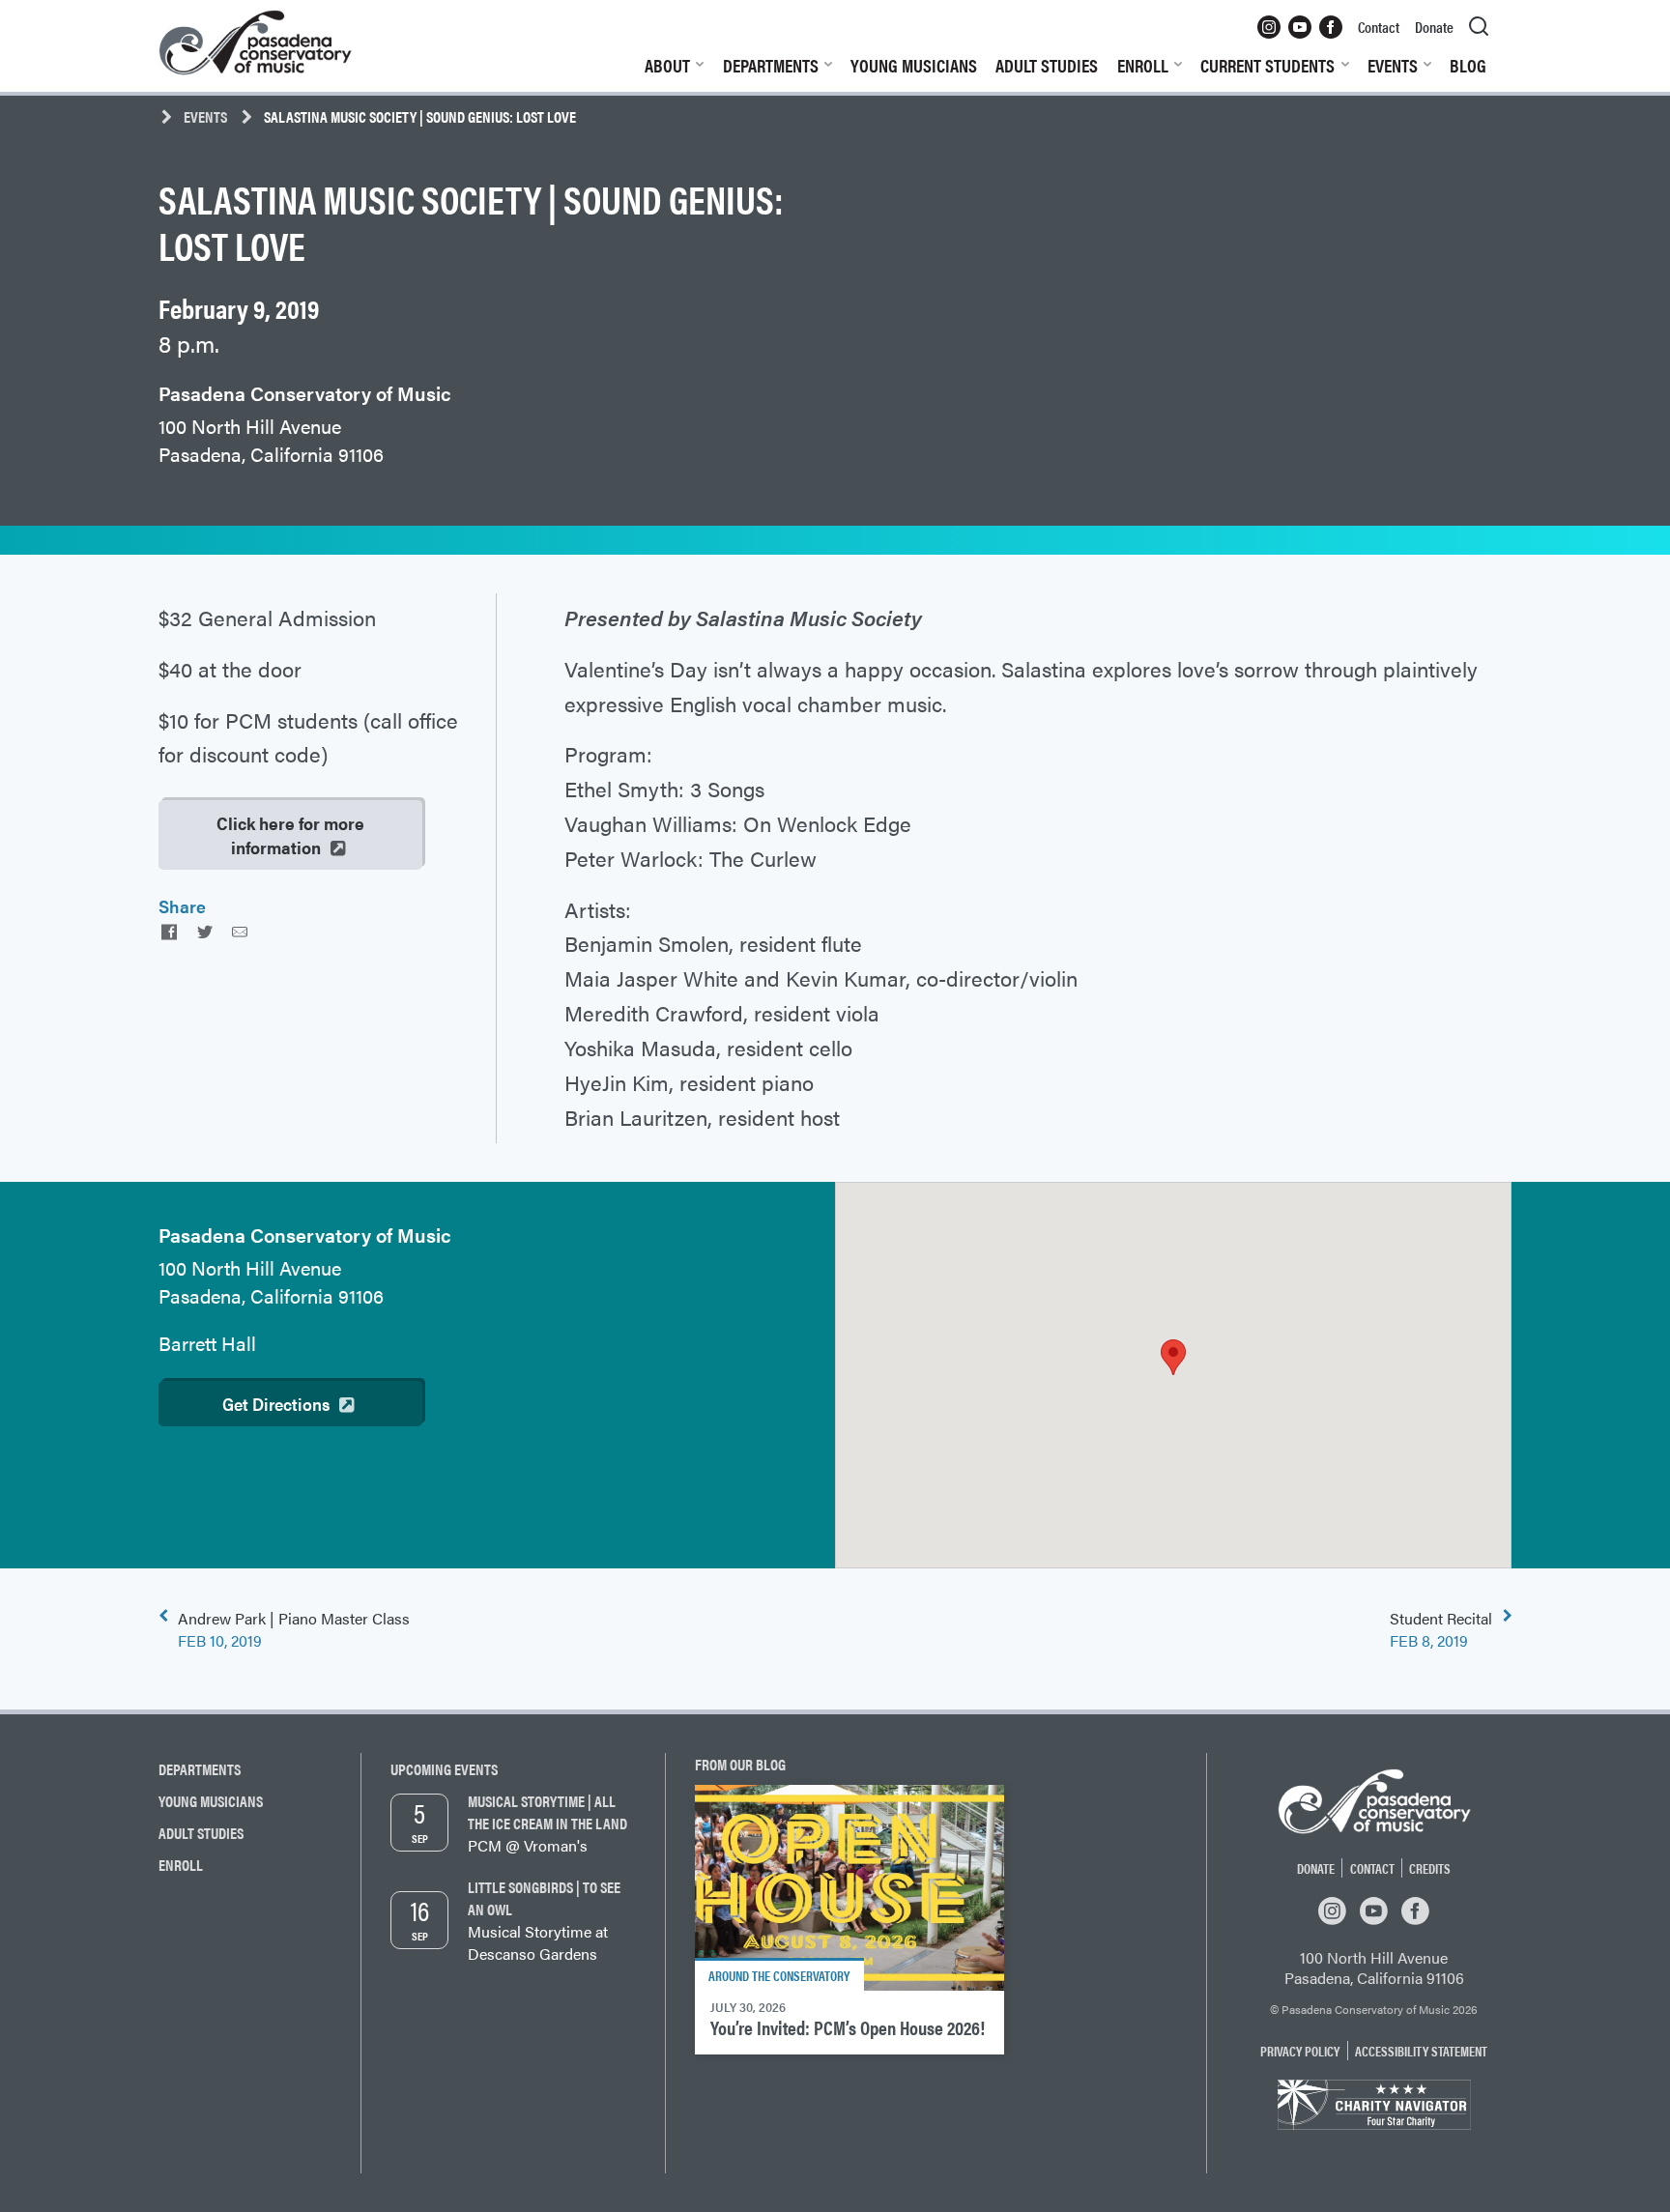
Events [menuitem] (1393, 65)
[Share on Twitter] (204, 931)
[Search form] (1479, 27)
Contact (1372, 1868)
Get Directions (276, 1404)
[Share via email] (240, 931)
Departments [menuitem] (771, 65)
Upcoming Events (444, 1769)
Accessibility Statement (1421, 2051)
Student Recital (1441, 1629)
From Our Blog (740, 1764)
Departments (200, 1769)
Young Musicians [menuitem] (914, 65)
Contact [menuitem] (1379, 27)
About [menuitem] (667, 65)
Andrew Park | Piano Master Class (294, 1629)
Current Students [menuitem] (1267, 65)
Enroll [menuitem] (1143, 65)
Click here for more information (290, 835)
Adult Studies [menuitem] (1047, 65)
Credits (1430, 1868)
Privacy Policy (1300, 2051)
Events (205, 116)
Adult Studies (201, 1833)
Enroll (181, 1865)
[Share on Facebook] (169, 931)
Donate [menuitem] (1434, 27)
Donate (1316, 1868)
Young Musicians (211, 1801)
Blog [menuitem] (1468, 65)
